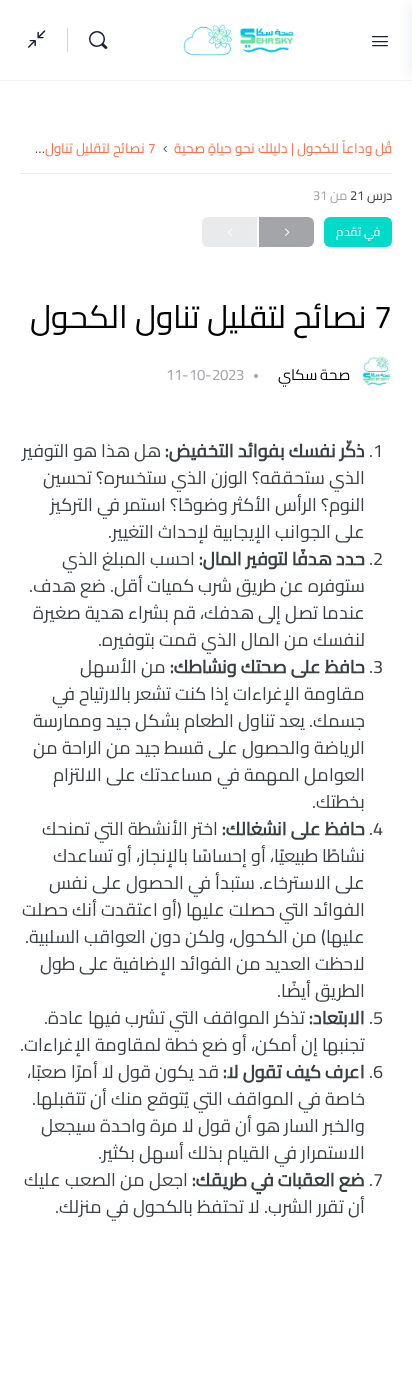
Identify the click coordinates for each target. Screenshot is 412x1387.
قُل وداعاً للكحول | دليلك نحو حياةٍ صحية (283, 148)
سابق (286, 232)
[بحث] (93, 40)
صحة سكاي (312, 374)
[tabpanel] (206, 828)
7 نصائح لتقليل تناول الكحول (78, 148)
